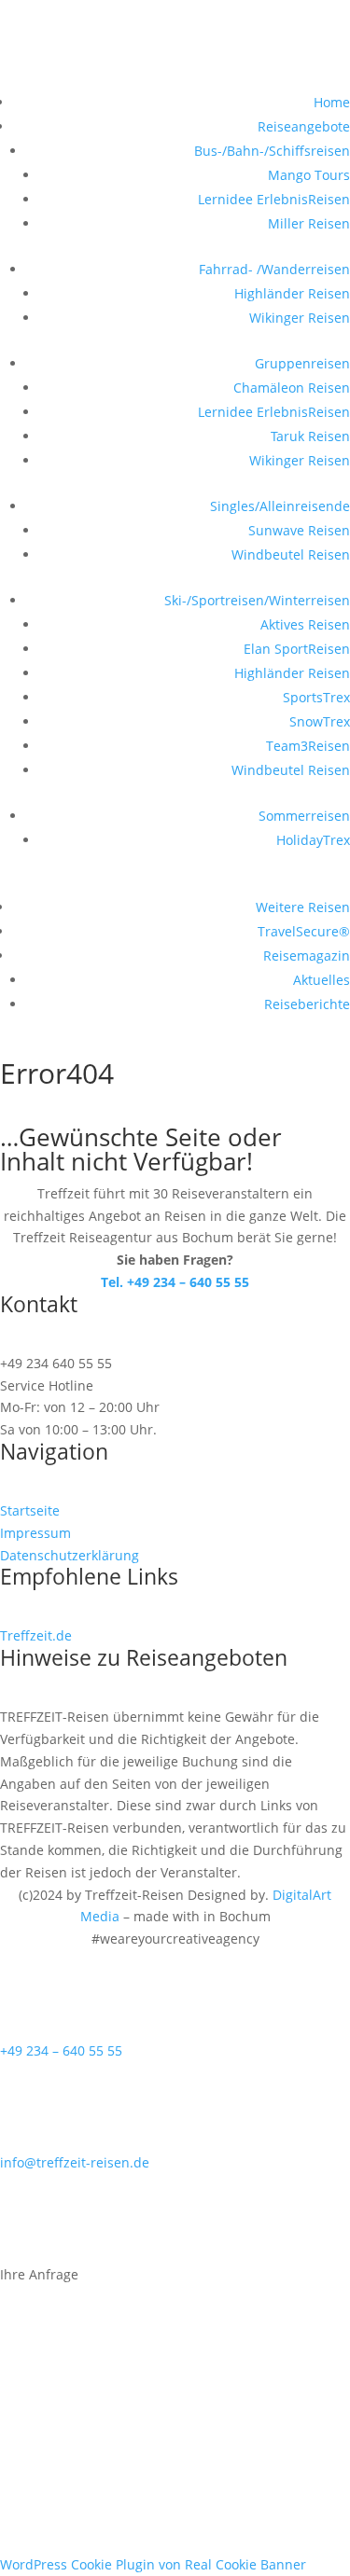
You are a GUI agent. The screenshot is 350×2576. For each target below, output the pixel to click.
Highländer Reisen (292, 293)
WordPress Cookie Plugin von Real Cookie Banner (153, 2564)
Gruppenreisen (302, 363)
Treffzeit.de (36, 1635)
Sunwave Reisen (299, 530)
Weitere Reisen (303, 907)
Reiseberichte (307, 1004)
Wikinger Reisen (300, 318)
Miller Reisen (309, 223)
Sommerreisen (304, 816)
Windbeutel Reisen (291, 554)
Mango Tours (309, 175)
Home (332, 102)
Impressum (35, 1533)
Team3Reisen (308, 746)
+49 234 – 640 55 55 (61, 2050)
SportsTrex (316, 697)
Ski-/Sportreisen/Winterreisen (257, 600)
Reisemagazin (307, 956)
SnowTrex (320, 721)
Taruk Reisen (310, 436)
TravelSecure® (304, 931)
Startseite (30, 1510)
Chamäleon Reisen (292, 388)
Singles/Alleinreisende (280, 506)
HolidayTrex (313, 840)
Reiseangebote (304, 126)
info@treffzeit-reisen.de (75, 2162)
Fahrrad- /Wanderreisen (274, 269)
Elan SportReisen (297, 649)
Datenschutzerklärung (70, 1555)
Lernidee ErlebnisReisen (274, 199)
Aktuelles (322, 980)
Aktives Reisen (305, 624)
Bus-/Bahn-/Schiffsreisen (272, 151)
